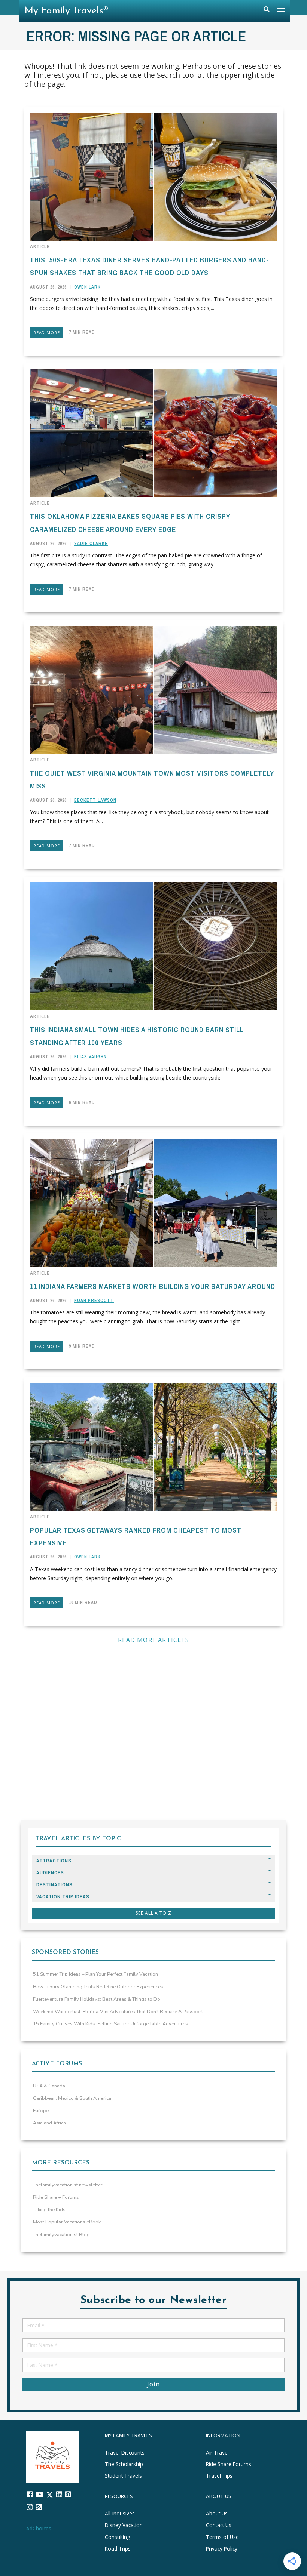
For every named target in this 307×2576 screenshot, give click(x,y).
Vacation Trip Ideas (63, 1897)
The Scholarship (124, 2464)
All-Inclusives (120, 2513)
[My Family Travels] (52, 2457)
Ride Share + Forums (56, 2197)
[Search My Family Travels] (267, 11)
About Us (217, 2513)
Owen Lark (87, 287)
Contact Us (219, 2525)
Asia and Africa (49, 2123)
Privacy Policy (222, 2549)
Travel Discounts (125, 2452)
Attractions (54, 1861)
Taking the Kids (49, 2210)
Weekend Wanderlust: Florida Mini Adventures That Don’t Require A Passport (118, 2012)
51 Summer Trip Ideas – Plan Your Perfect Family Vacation (95, 1974)
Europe (41, 2111)
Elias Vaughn (90, 1057)
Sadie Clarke (91, 544)
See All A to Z (153, 1913)
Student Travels (123, 2476)
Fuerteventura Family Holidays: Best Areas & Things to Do (97, 1999)
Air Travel (217, 2452)
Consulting (117, 2537)
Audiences (50, 1873)
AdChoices (39, 2528)
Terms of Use (222, 2537)
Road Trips (118, 2549)
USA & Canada (49, 2086)
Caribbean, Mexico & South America (72, 2098)
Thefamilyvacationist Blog (61, 2235)
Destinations (54, 1885)
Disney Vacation (124, 2525)
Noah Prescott (94, 1301)
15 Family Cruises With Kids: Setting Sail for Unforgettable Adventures (110, 2024)
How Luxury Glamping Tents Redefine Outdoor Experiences (98, 1987)
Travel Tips (219, 2476)
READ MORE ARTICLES (153, 1640)
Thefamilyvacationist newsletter (68, 2185)
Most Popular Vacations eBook (67, 2222)
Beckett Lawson (95, 800)
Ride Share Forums (229, 2464)
